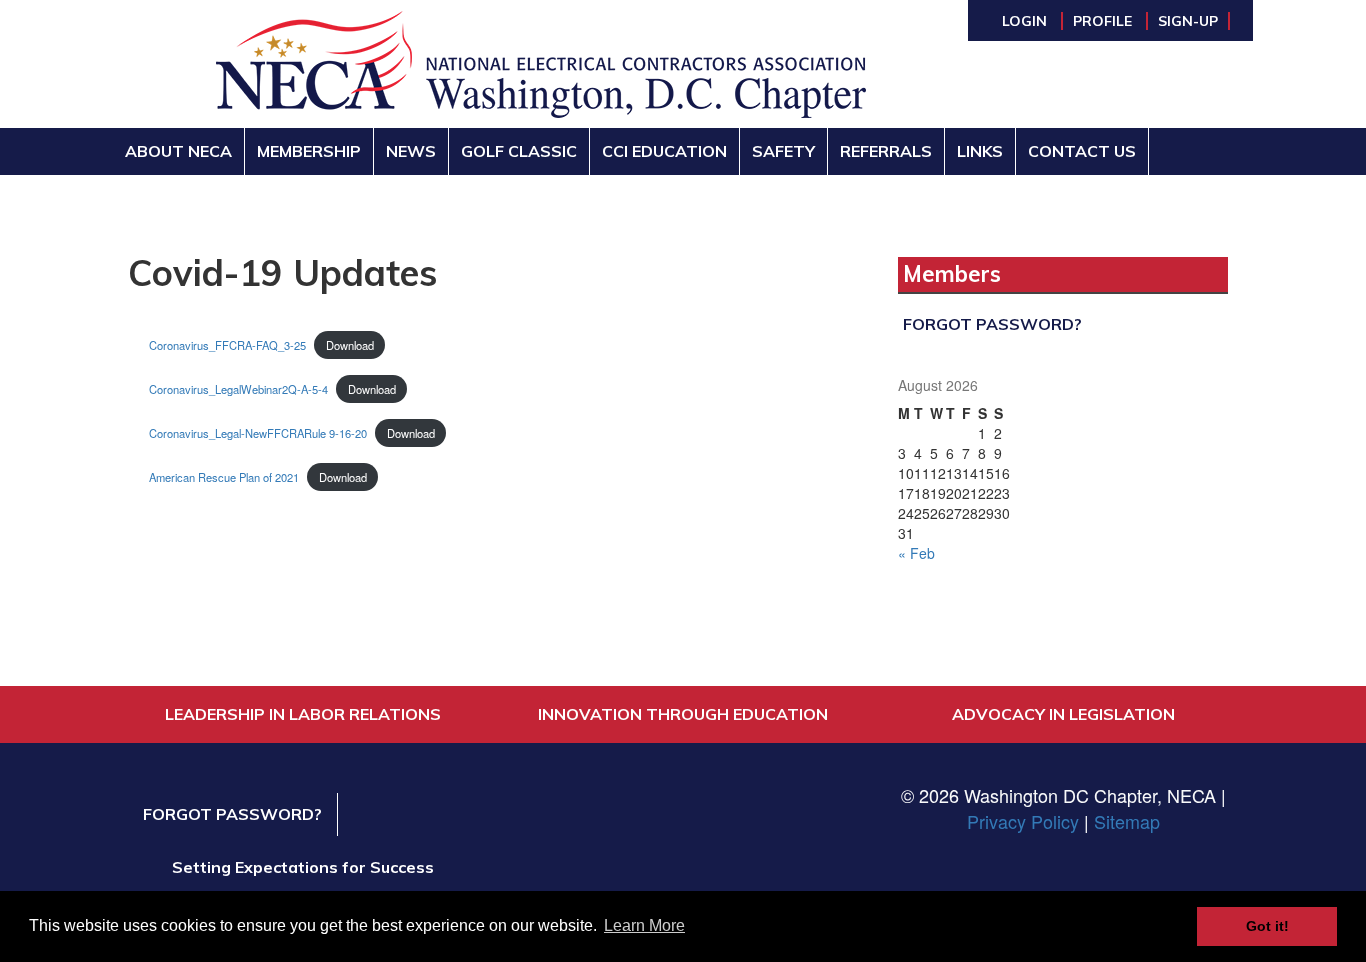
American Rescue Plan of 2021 (224, 477)
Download (350, 345)
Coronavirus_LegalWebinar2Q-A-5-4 (238, 389)
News (411, 151)
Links (980, 151)
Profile (1104, 21)
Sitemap (1127, 821)
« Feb (916, 553)
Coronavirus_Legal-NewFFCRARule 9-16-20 (258, 433)
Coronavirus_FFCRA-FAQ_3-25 (227, 345)
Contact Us (1082, 151)
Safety (783, 151)
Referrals (886, 151)
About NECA (178, 151)
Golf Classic (519, 151)
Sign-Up (1188, 21)
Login (1026, 21)
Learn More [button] (644, 925)
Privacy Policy (1023, 821)
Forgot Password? (992, 324)
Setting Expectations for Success (303, 867)
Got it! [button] (1267, 926)
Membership (309, 151)
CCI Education (664, 151)
